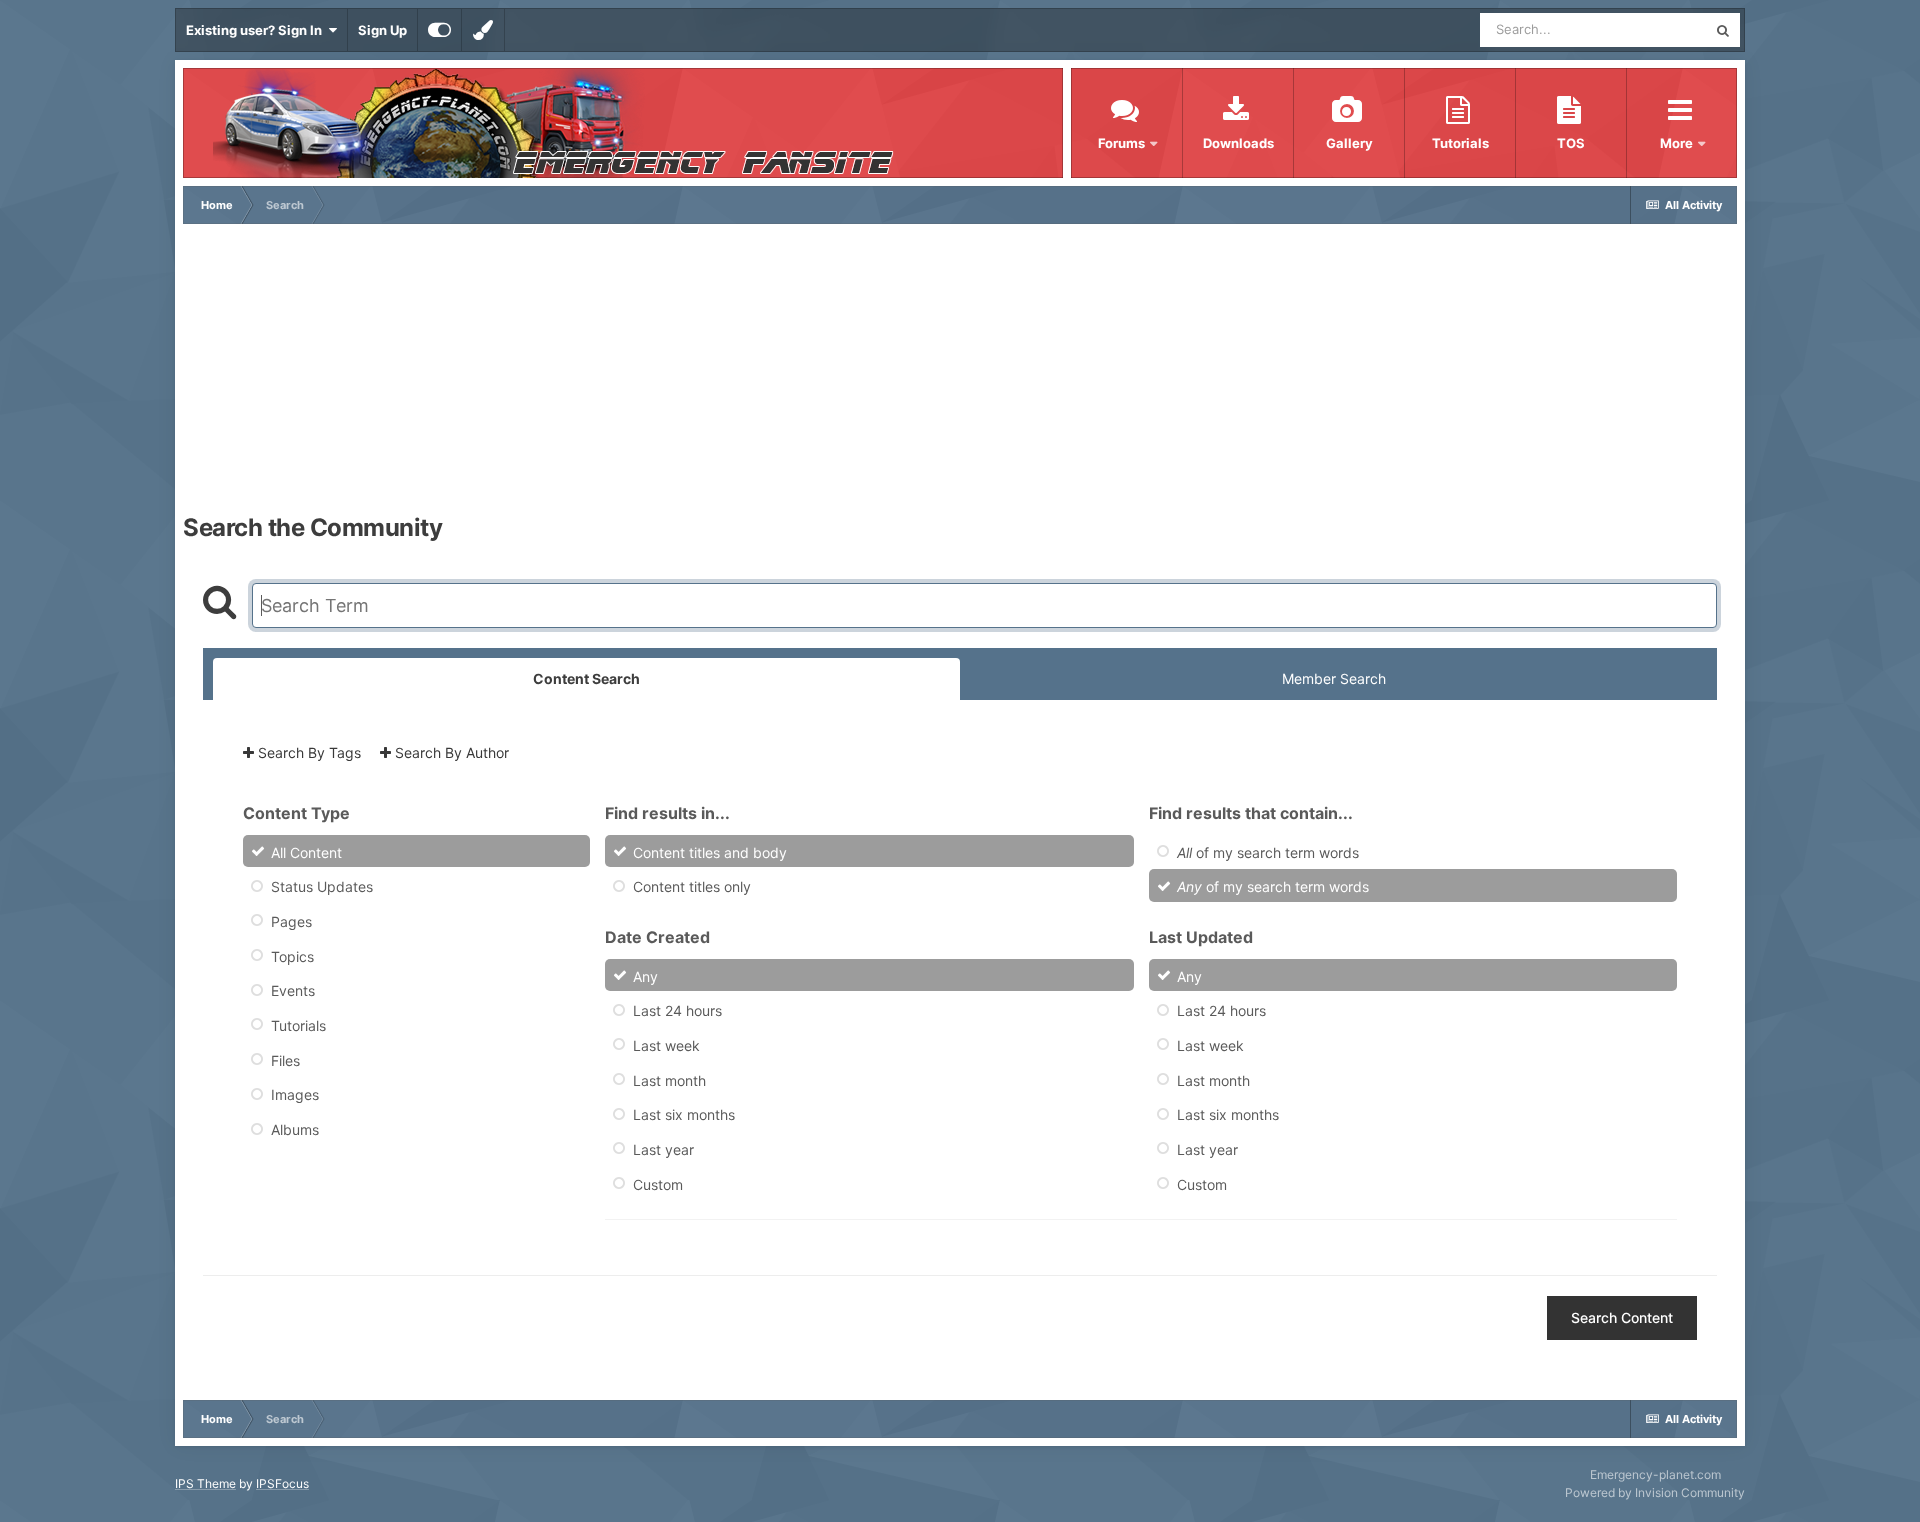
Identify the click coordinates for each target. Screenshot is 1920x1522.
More (1678, 143)
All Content (306, 851)
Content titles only (692, 886)
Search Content (1622, 1317)
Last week (666, 1045)
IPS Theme (205, 1483)
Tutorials (1460, 143)
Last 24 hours (677, 1010)
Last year (663, 1149)
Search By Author (450, 752)
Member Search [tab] (1334, 678)
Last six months (684, 1114)
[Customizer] (439, 30)
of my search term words (1268, 851)
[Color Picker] (483, 30)
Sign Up (382, 30)
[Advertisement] (960, 374)
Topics (292, 955)
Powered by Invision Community (1655, 1492)
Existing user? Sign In (257, 30)
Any (645, 975)
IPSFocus (282, 1483)
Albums (295, 1129)
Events (293, 990)
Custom (658, 1183)
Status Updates (322, 886)
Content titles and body (710, 851)
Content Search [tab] (586, 678)
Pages (291, 921)
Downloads (1238, 143)
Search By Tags (307, 752)
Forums (1121, 143)
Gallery (1349, 143)
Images (295, 1094)
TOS (1571, 143)
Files (285, 1059)
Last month (669, 1079)
